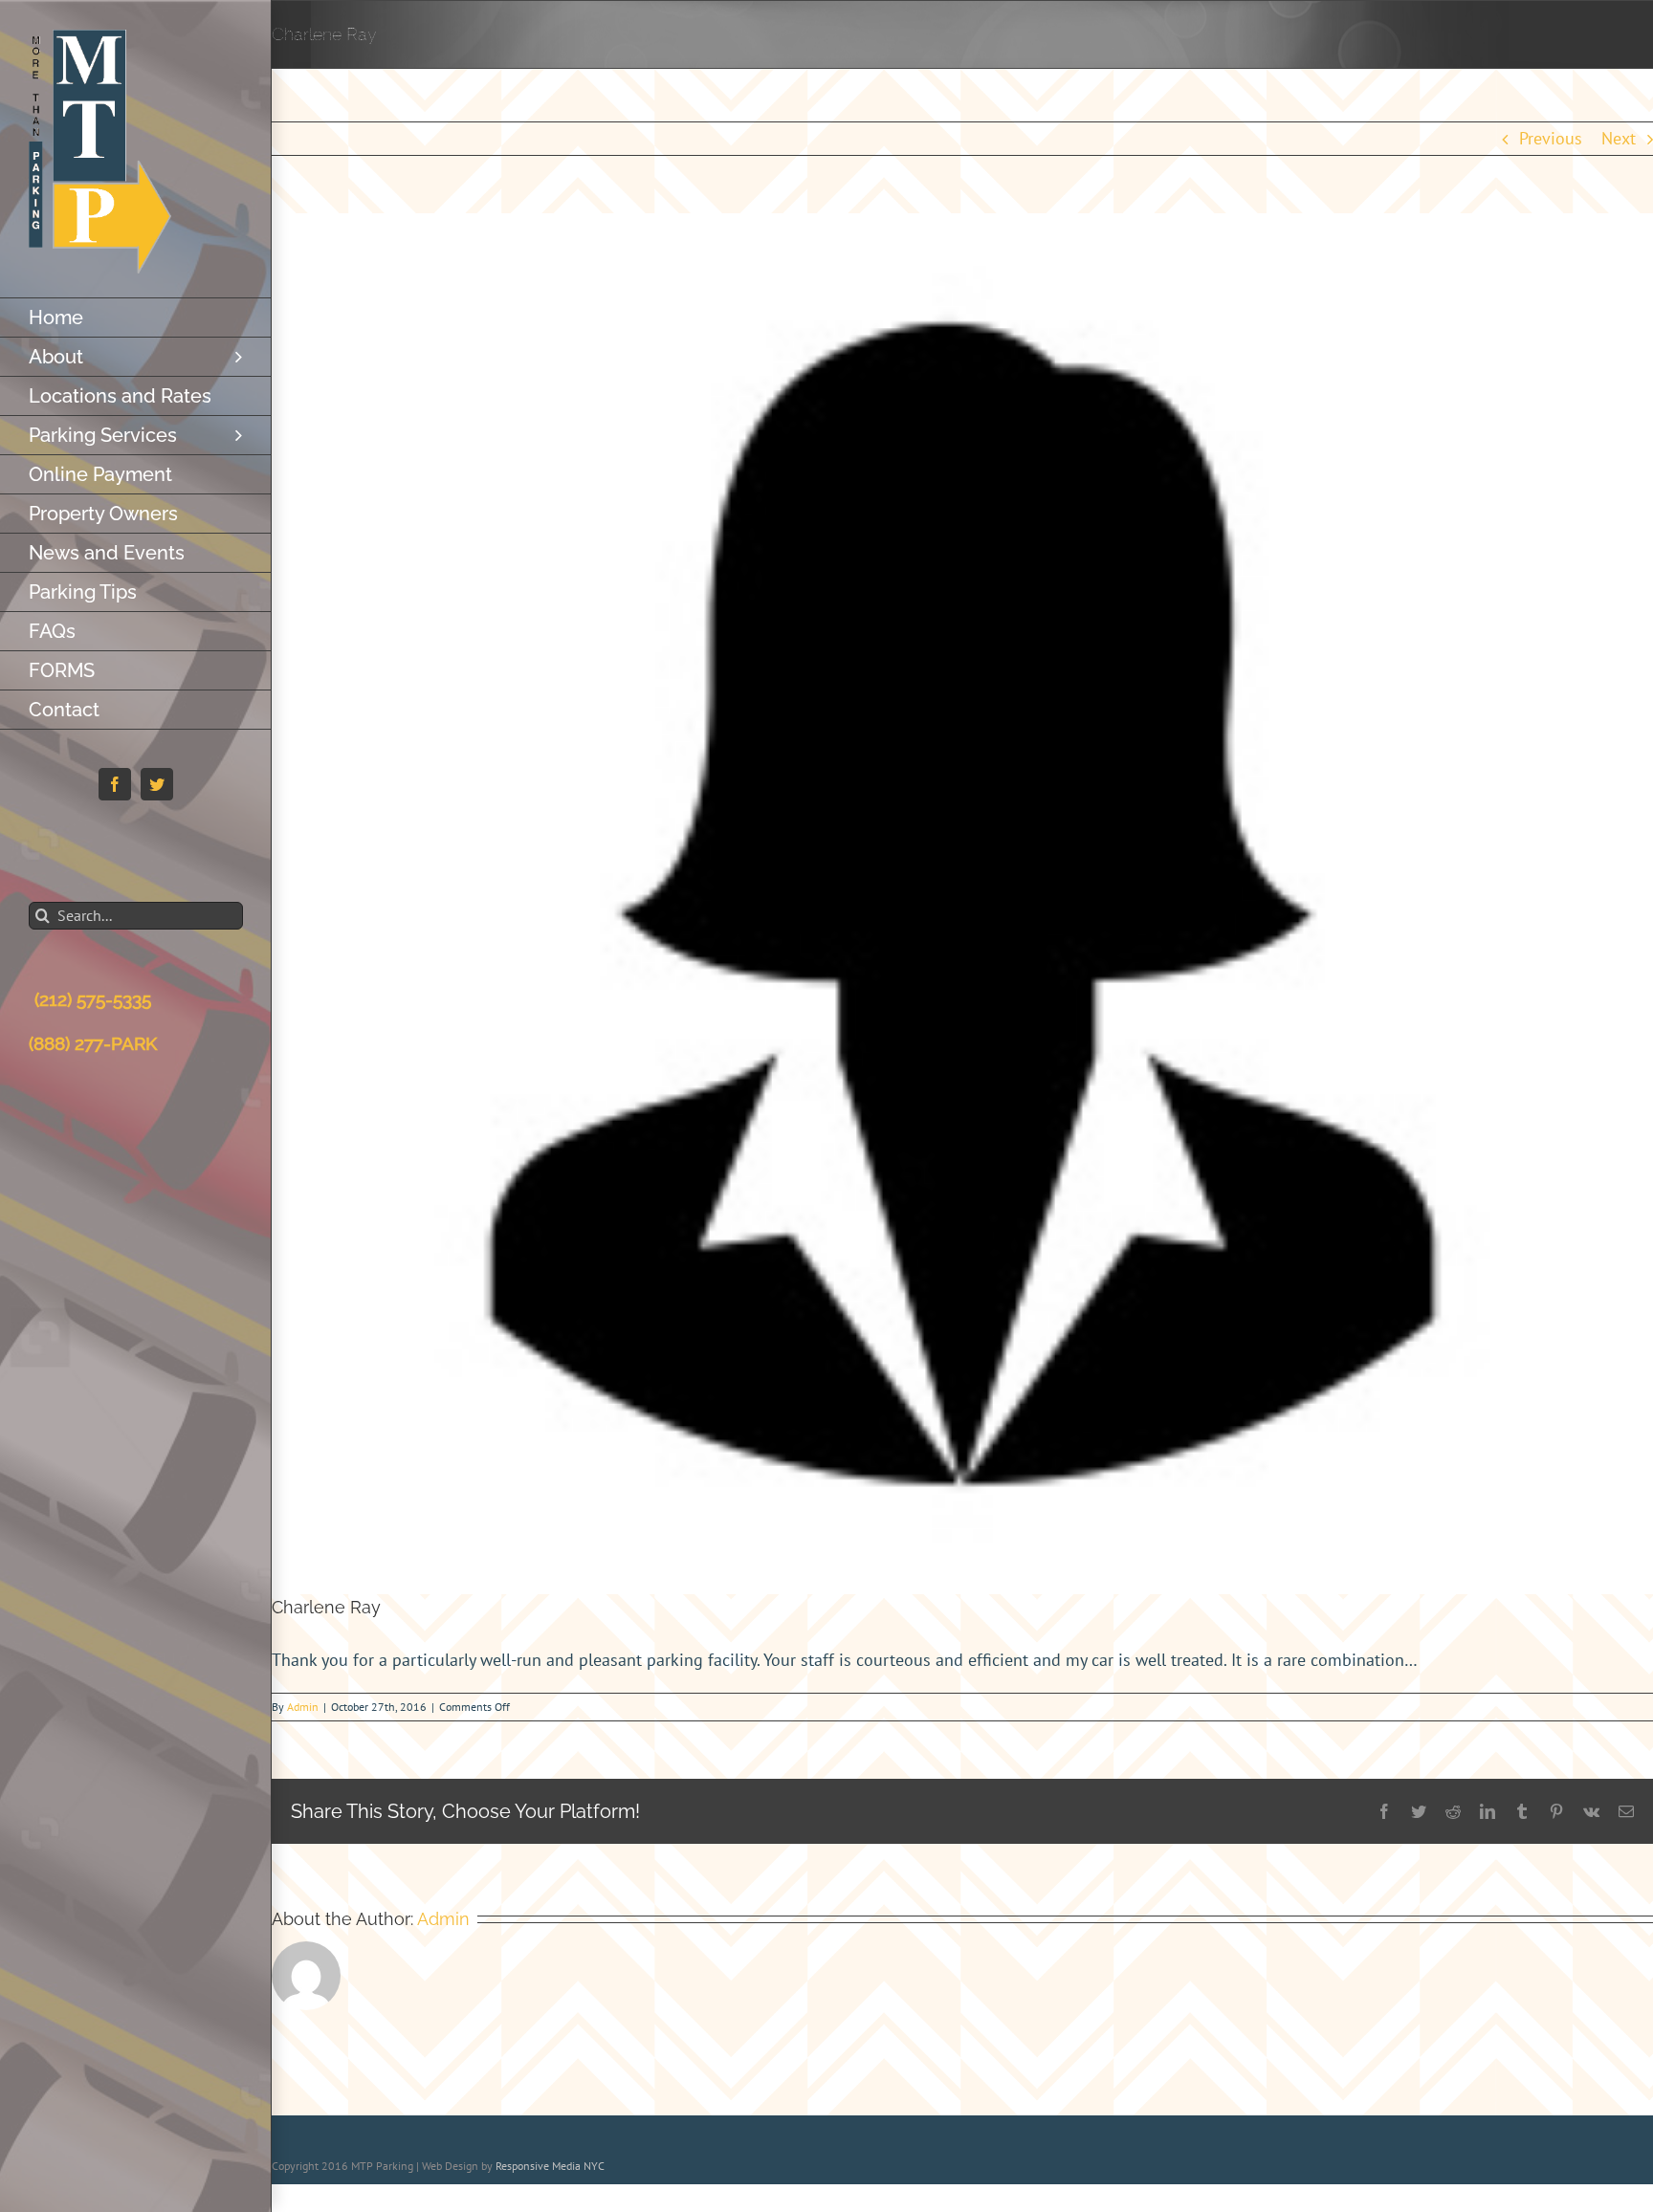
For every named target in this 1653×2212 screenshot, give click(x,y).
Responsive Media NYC (550, 2166)
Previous (1551, 138)
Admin (303, 1707)
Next (1619, 138)
